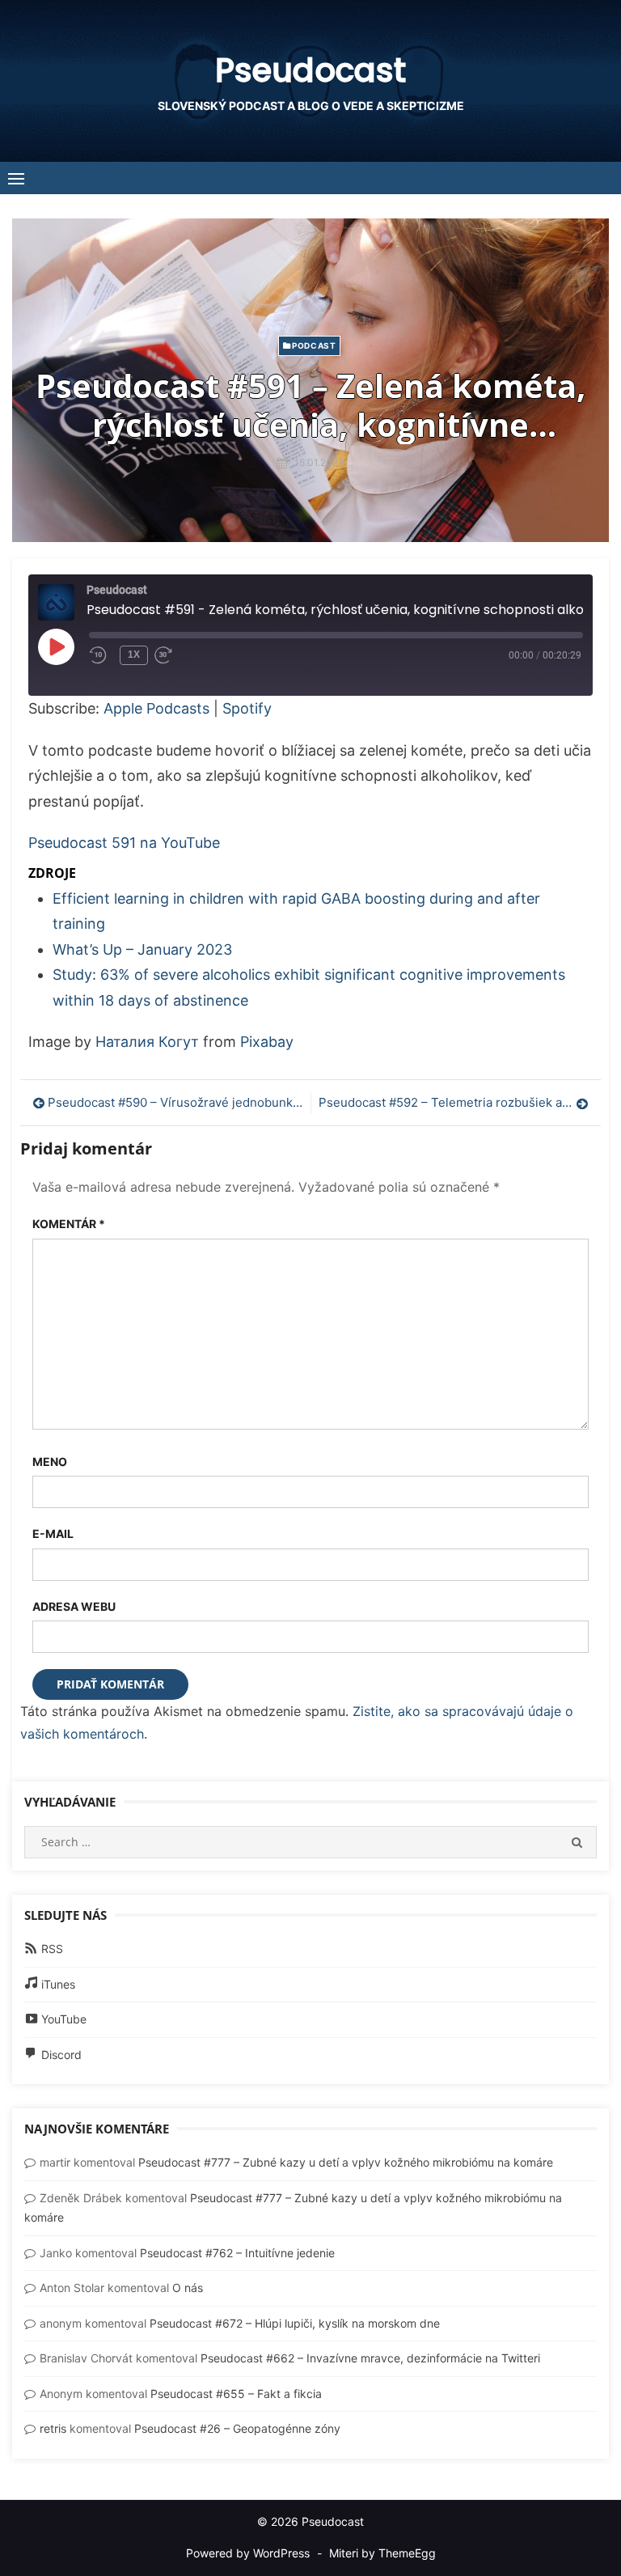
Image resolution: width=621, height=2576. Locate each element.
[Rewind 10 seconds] (101, 655)
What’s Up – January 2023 (142, 949)
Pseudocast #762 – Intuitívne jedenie (237, 2253)
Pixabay (267, 1042)
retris (53, 2428)
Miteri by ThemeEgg (382, 2553)
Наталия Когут (147, 1042)
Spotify (247, 708)
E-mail (53, 1534)
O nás (188, 2288)
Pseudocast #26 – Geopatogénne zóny (237, 2428)
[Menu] (16, 178)
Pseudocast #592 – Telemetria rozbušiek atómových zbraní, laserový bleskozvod (454, 1102)
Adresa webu (74, 1606)
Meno (50, 1462)
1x (134, 655)
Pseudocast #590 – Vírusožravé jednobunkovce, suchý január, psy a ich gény (175, 1102)
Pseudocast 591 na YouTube (124, 843)
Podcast (314, 345)
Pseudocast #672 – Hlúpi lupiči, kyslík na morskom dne (295, 2323)
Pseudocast (310, 70)
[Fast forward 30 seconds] (179, 655)
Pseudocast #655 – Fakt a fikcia (236, 2394)
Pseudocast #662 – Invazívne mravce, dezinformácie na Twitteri (370, 2358)
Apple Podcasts (156, 708)
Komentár (69, 1224)
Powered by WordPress (248, 2553)
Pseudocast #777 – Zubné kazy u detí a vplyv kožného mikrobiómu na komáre (346, 2162)
